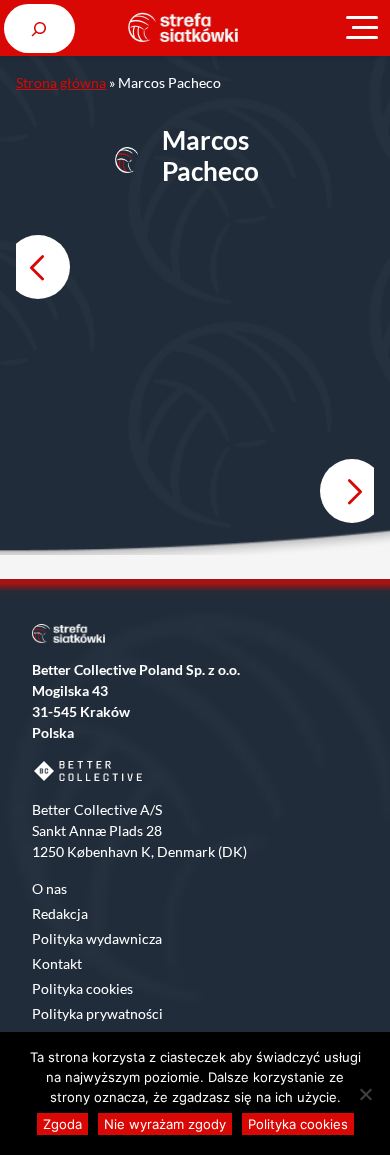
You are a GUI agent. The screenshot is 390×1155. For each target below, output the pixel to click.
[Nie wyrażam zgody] (365, 1094)
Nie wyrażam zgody (165, 1124)
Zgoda (62, 1124)
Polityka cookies (82, 988)
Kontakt (57, 963)
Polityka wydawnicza (97, 938)
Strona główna (61, 82)
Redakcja (60, 913)
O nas (49, 888)
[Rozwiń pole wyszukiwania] (39, 28)
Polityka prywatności (97, 1013)
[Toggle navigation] (362, 28)
